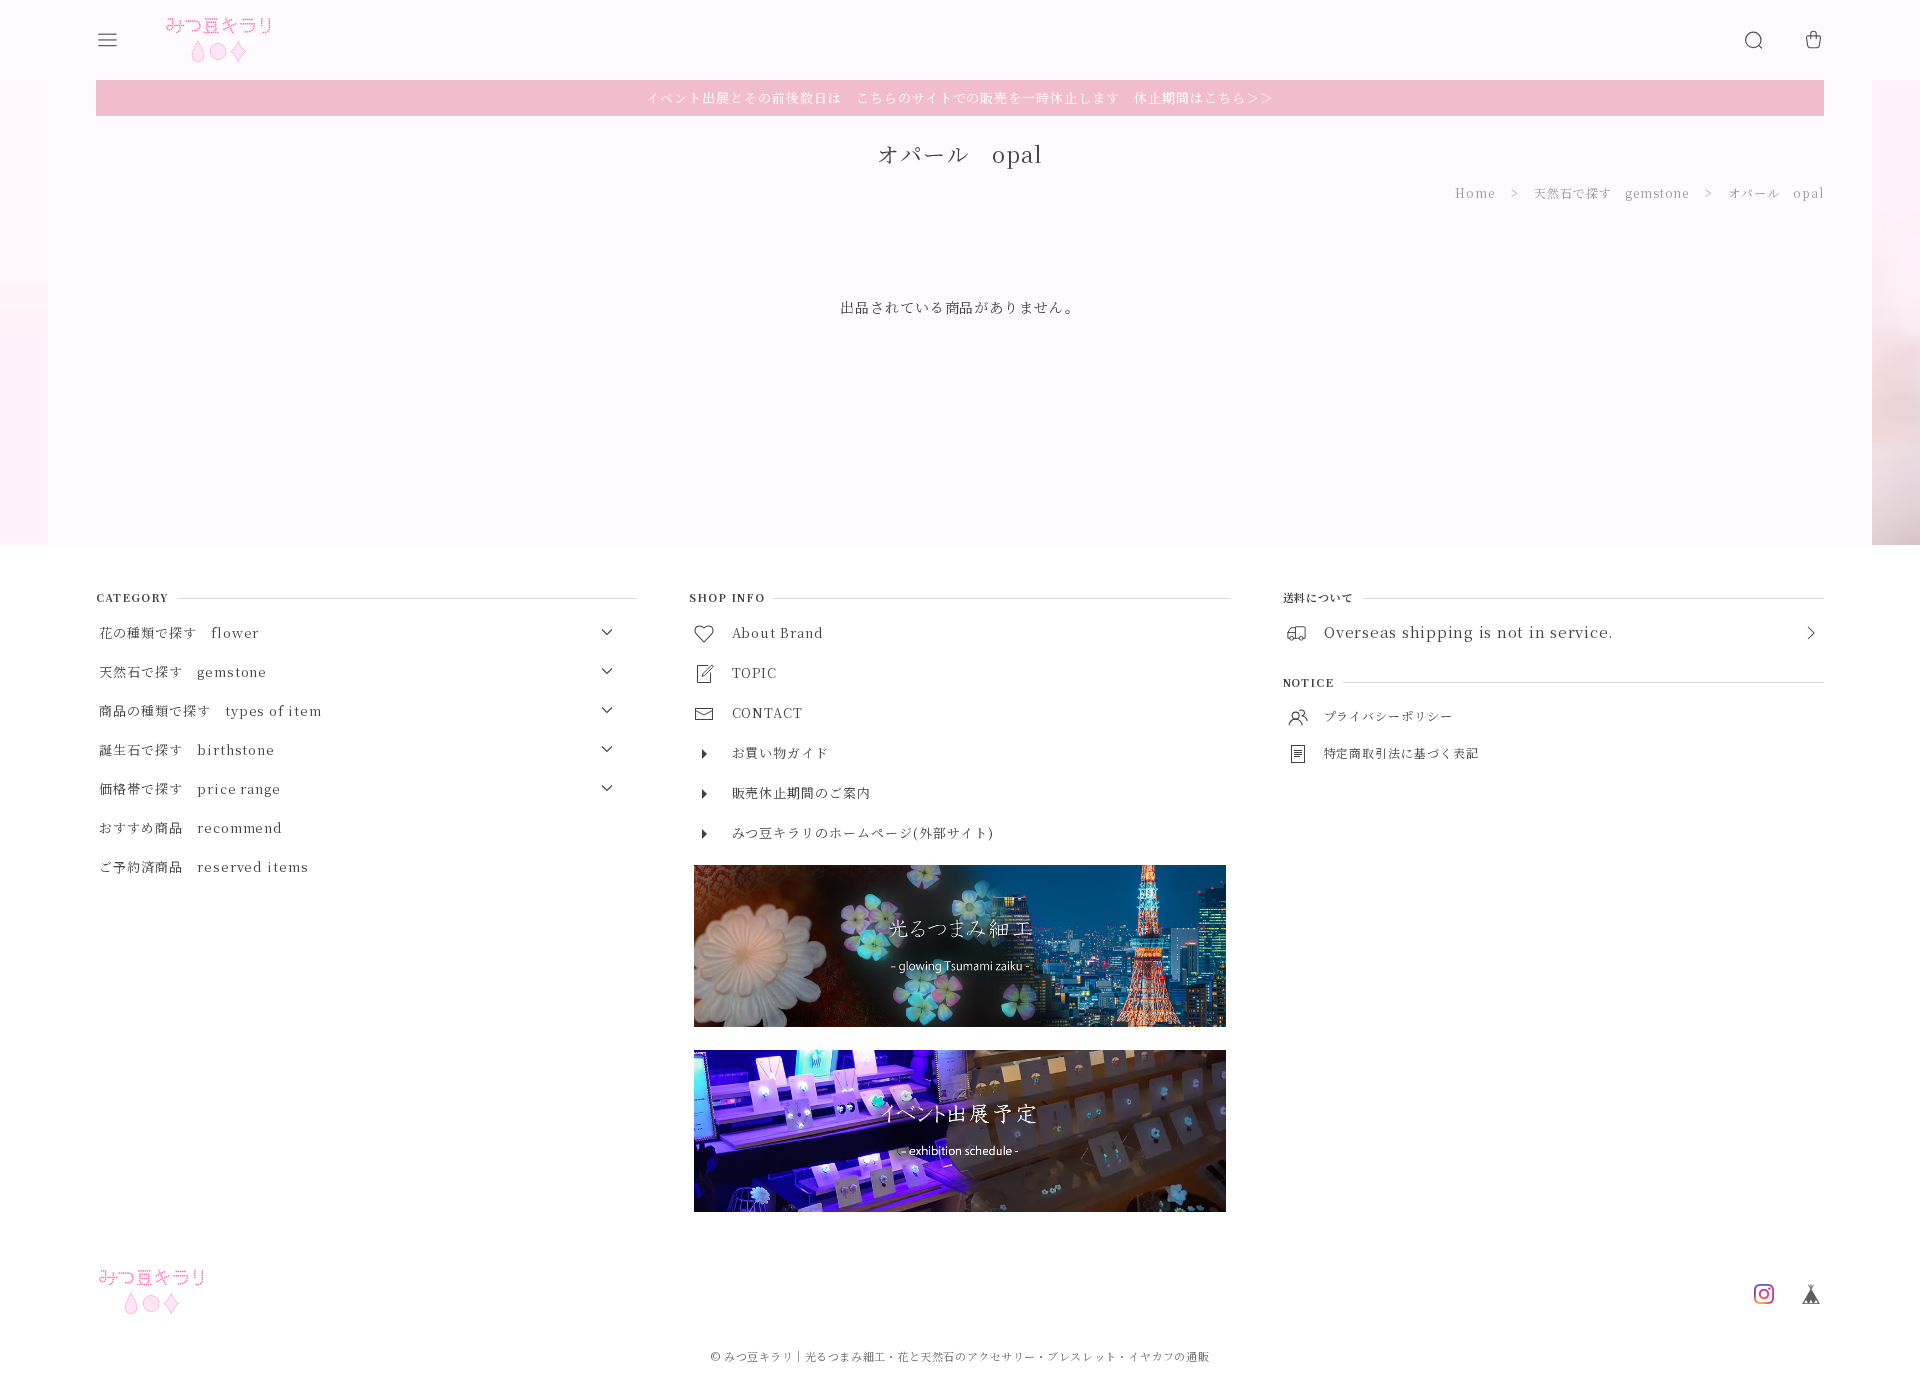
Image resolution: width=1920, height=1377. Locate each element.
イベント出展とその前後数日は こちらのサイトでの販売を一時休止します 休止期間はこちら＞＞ (959, 97)
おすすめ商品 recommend (191, 827)
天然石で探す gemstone (1611, 192)
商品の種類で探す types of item (210, 710)
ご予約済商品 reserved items (204, 866)
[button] (126, 40)
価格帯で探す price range (190, 788)
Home (1475, 192)
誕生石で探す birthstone (187, 749)
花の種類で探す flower (179, 632)
